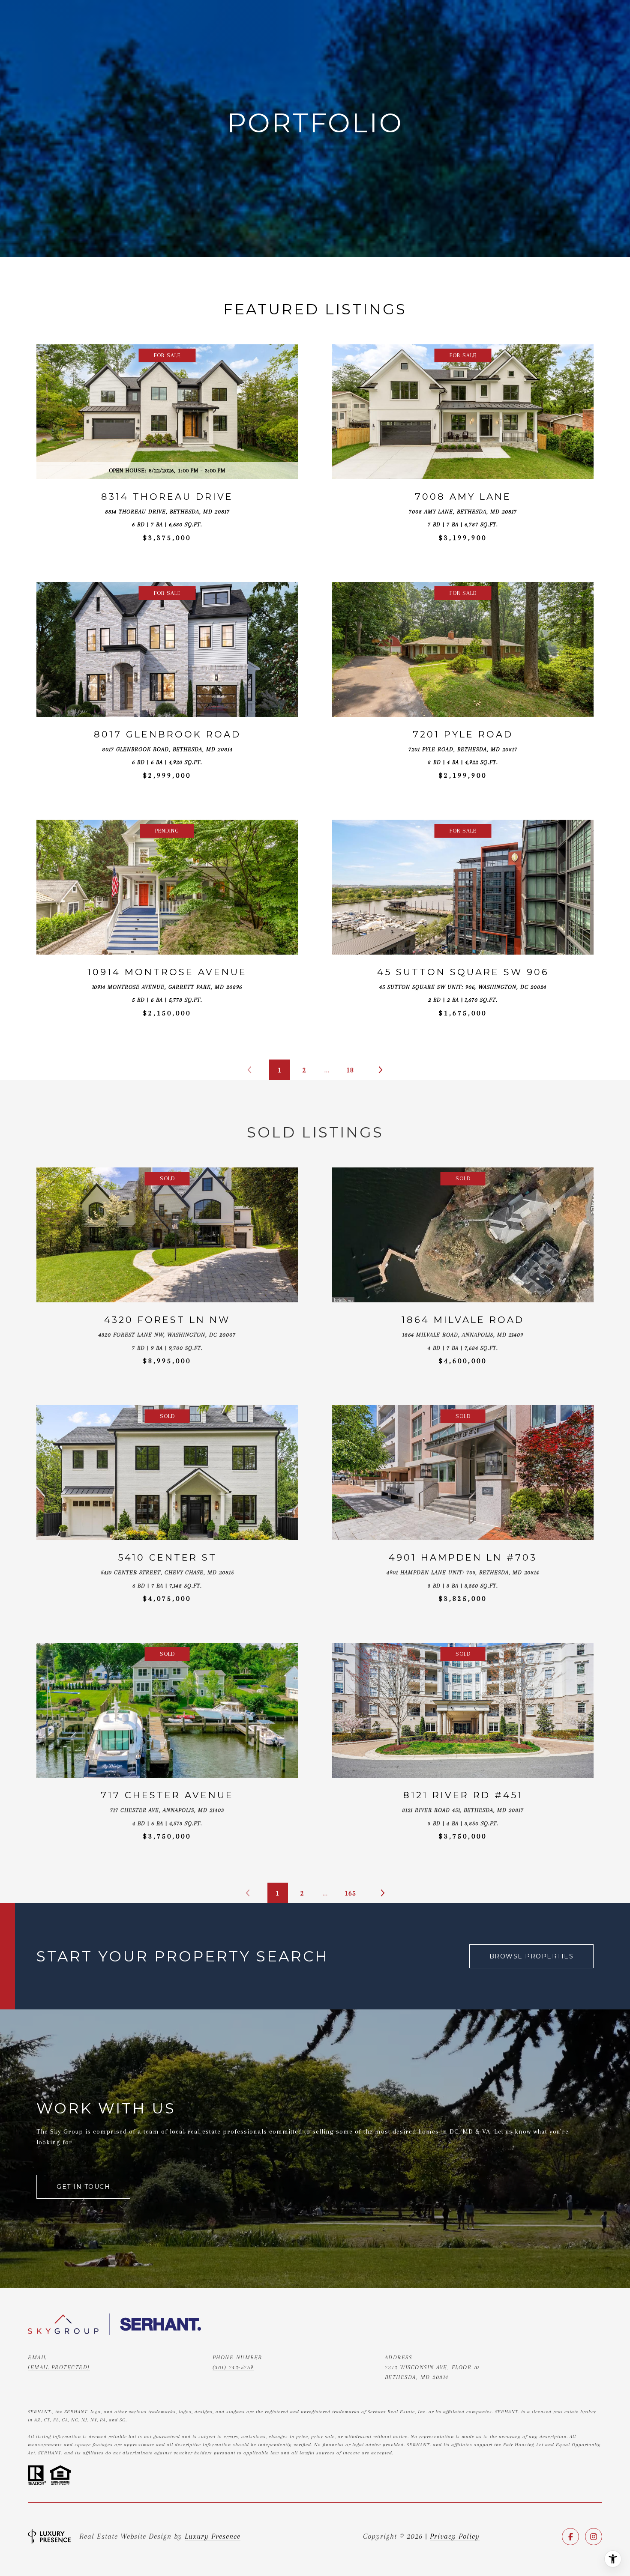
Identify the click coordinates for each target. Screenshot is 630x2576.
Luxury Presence (213, 2536)
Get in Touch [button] (83, 2187)
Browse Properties (532, 1956)
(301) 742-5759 (233, 2367)
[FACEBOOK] (570, 2537)
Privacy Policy (455, 2536)
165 (350, 1893)
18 (350, 1070)
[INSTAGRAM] (594, 2537)
